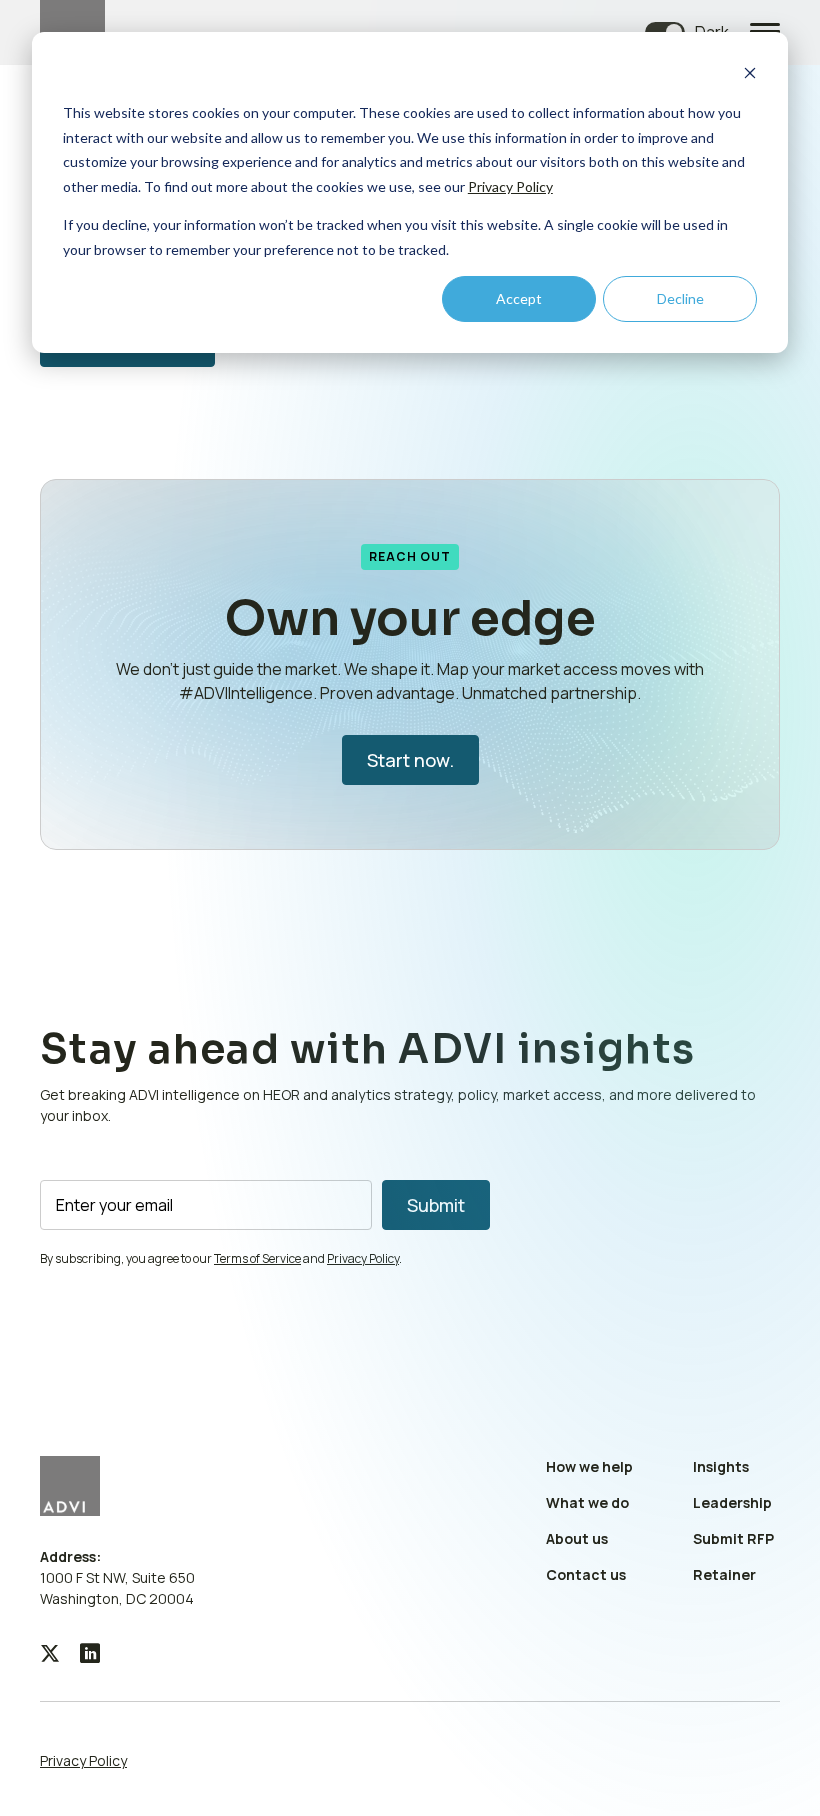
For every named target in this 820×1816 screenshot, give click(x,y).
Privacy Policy (510, 186)
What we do (587, 1502)
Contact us (586, 1574)
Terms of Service (257, 1258)
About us (577, 1538)
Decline (680, 298)
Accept (519, 298)
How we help (589, 1466)
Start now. (410, 760)
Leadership (732, 1502)
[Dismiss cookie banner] (750, 75)
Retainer (724, 1574)
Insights (721, 1466)
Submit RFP (733, 1538)
